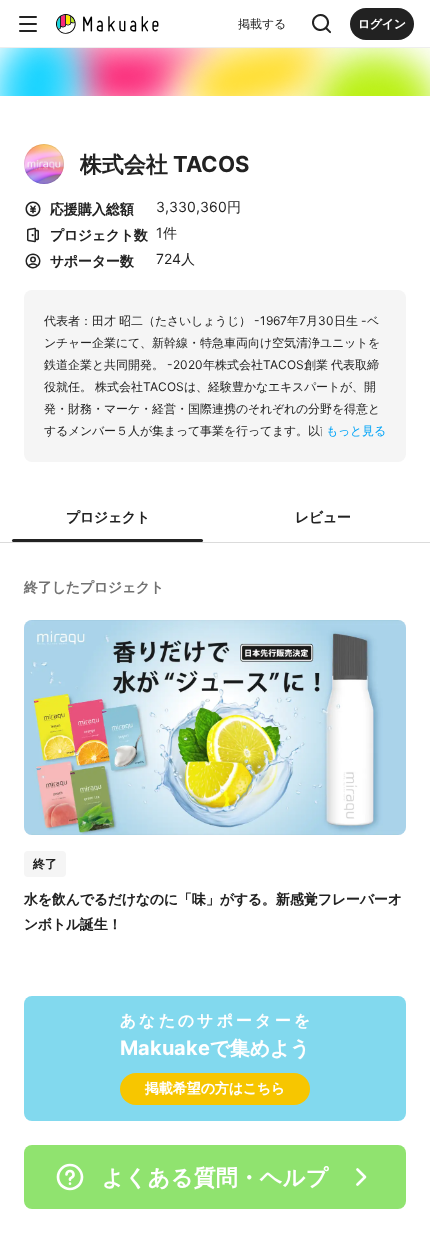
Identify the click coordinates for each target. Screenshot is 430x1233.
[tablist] (215, 518)
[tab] (107, 518)
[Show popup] (322, 24)
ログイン (382, 23)
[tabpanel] (215, 753)
